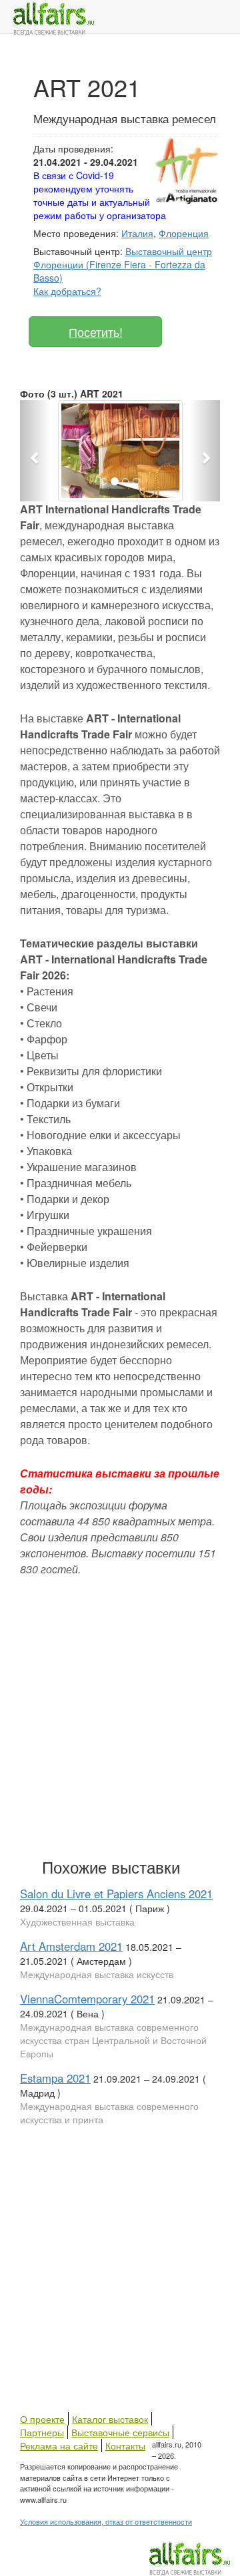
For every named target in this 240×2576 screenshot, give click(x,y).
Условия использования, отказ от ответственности (106, 2521)
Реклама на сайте (59, 2446)
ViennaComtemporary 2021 (87, 1999)
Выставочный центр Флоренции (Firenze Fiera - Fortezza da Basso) (123, 264)
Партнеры (42, 2432)
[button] (35, 451)
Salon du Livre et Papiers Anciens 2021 (116, 1894)
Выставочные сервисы (120, 2432)
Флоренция (184, 233)
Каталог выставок (110, 2419)
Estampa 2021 (55, 2078)
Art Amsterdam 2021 (71, 1946)
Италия (137, 233)
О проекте (42, 2419)
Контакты (125, 2446)
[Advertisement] (120, 1714)
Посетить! (96, 332)
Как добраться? (67, 291)
